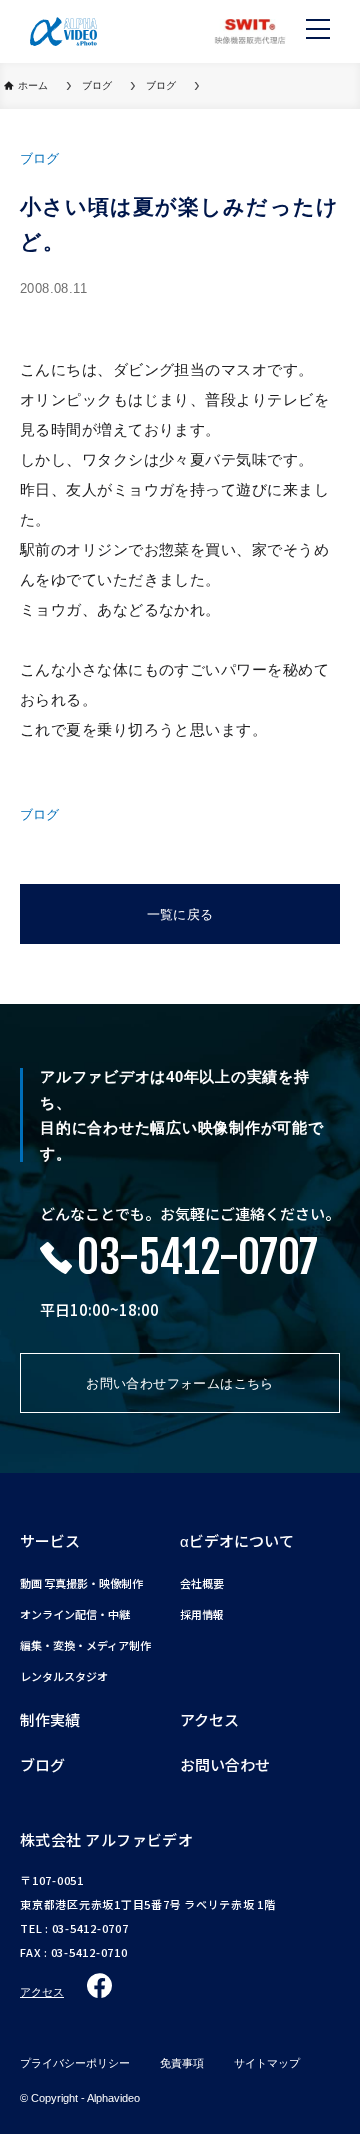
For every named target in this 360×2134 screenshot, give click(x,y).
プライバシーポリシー (75, 2063)
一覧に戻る (180, 914)
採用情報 (202, 1614)
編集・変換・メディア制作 (85, 1645)
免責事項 (182, 2063)
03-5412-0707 (197, 1258)
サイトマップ (267, 2063)
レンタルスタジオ (64, 1676)
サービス (50, 1540)
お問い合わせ (225, 1764)
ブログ (42, 1764)
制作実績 (50, 1719)
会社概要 (202, 1583)
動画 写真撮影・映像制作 (81, 1583)
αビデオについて (237, 1540)
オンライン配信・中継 (75, 1614)
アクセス (209, 1719)
